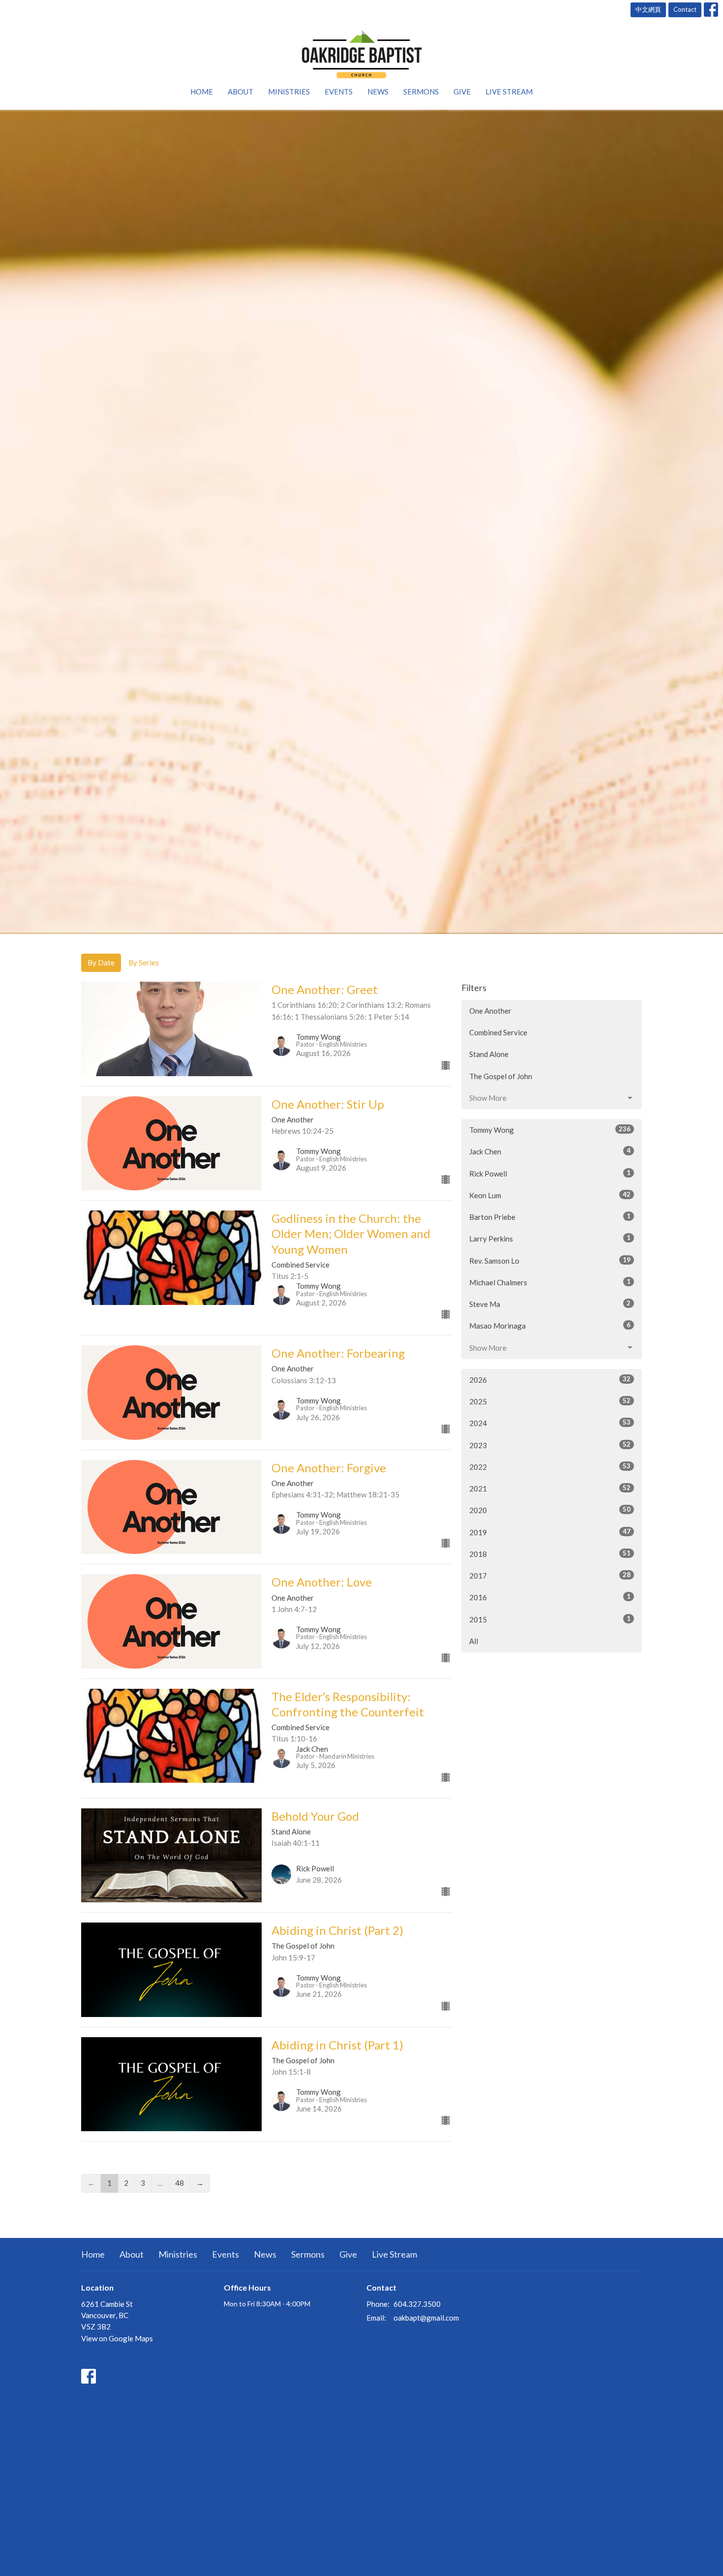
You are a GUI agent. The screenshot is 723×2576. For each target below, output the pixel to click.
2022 (550, 1467)
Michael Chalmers (550, 1282)
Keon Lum (550, 1195)
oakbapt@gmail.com (426, 2318)
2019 (550, 1532)
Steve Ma (550, 1304)
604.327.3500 (417, 2304)
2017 (550, 1575)
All (474, 1641)
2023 (550, 1445)
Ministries (289, 92)
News (378, 92)
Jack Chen (550, 1151)
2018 (550, 1554)
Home (202, 92)
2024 (550, 1423)
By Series (144, 962)
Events (339, 92)
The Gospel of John (501, 1076)
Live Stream (509, 92)
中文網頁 (648, 9)
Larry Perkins (550, 1238)
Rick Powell (550, 1173)
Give (462, 92)
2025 (550, 1401)
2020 (550, 1510)
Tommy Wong (550, 1130)
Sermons (421, 92)
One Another (490, 1011)
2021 (550, 1488)
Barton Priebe (550, 1217)
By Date (101, 962)
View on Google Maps (117, 2338)
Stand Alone (489, 1054)
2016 (550, 1597)
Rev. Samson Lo (550, 1260)
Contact (685, 9)
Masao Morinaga (550, 1325)
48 (180, 2183)
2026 (550, 1380)
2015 (550, 1619)
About (241, 92)
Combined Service (498, 1032)
